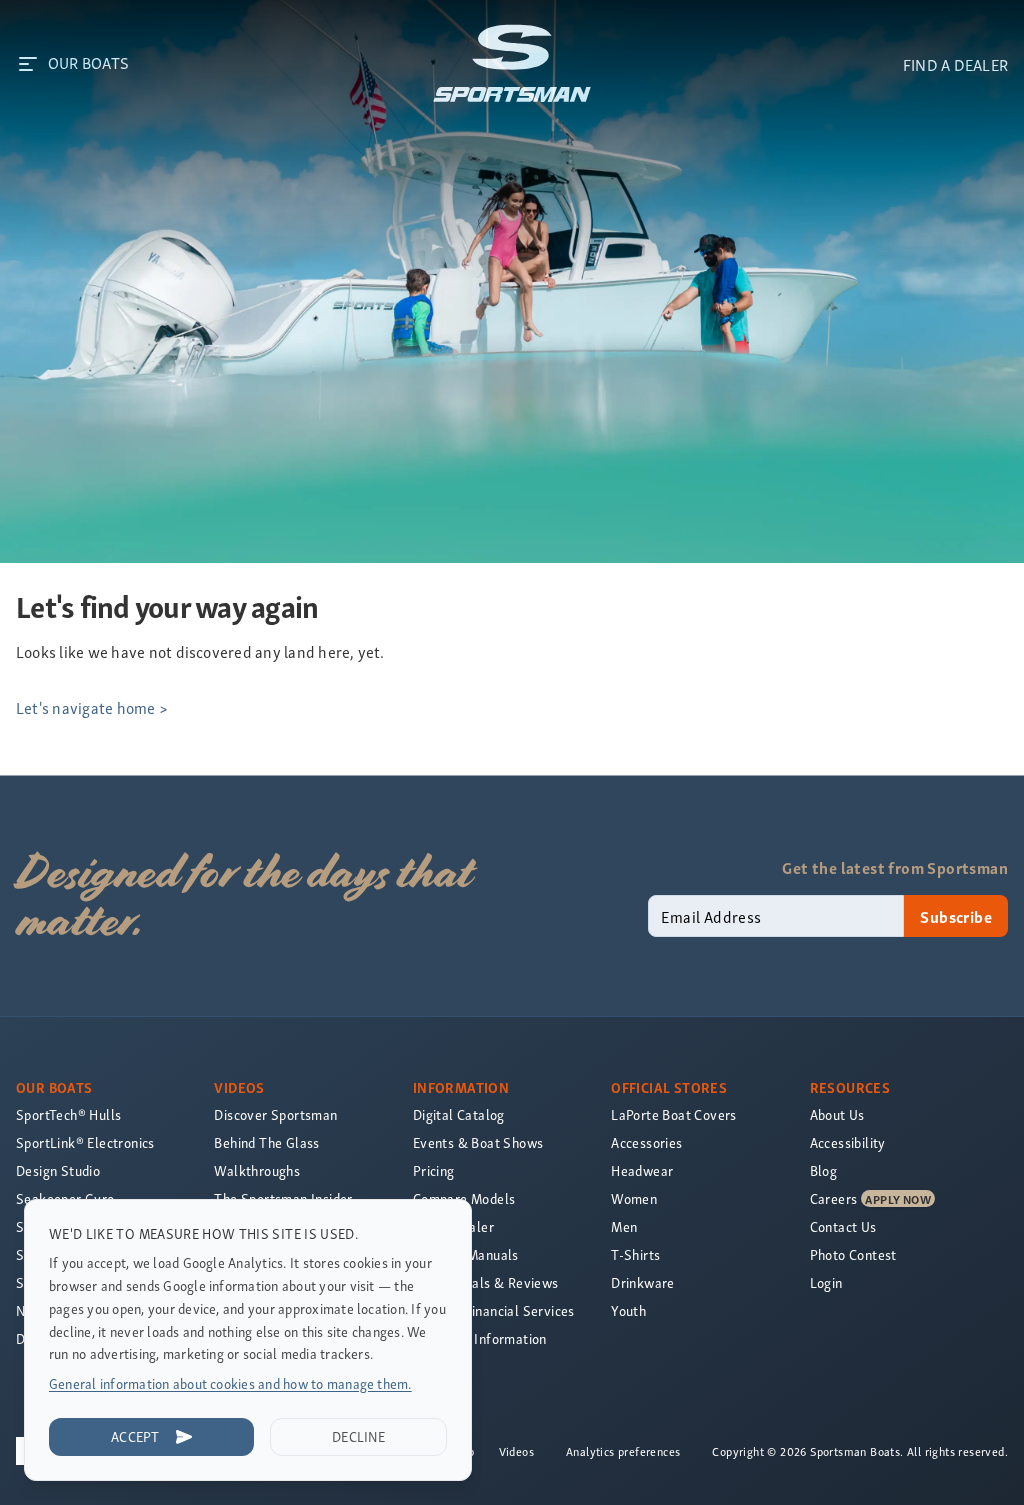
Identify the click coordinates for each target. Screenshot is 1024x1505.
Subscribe (956, 916)
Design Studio (58, 1170)
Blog (824, 1170)
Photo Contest (853, 1254)
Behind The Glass (266, 1142)
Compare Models (464, 1198)
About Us (837, 1114)
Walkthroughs (257, 1170)
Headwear (642, 1170)
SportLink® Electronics (85, 1142)
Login (826, 1282)
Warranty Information (480, 1338)
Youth (628, 1310)
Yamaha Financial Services (494, 1310)
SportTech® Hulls (68, 1114)
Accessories (646, 1142)
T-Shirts (635, 1254)
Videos (516, 1451)
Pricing (434, 1170)
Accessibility (848, 1142)
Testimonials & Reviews (486, 1282)
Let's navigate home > (92, 707)
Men (624, 1226)
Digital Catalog (459, 1114)
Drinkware (643, 1282)
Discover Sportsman (275, 1114)
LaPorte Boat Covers (674, 1114)
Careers (834, 1198)
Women (634, 1198)
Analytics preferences (623, 1451)
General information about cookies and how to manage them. (230, 1383)
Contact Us (843, 1226)
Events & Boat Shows (478, 1142)
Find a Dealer (453, 1226)
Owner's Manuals (466, 1254)
